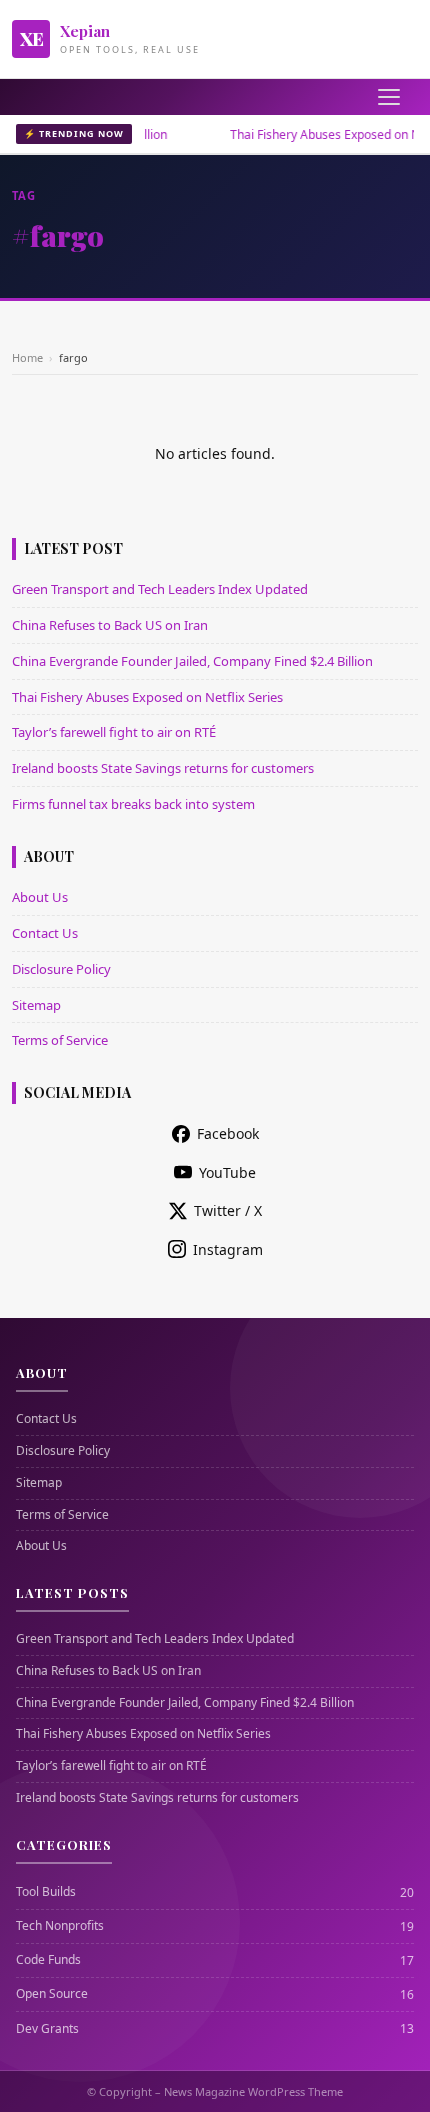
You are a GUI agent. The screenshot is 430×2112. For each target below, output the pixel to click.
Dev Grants (47, 2029)
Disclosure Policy (61, 969)
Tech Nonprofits (60, 1926)
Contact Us (45, 933)
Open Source (52, 1994)
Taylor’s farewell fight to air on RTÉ (114, 732)
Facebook (228, 1133)
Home (27, 357)
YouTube (227, 1172)
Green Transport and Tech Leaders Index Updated (160, 589)
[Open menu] (389, 97)
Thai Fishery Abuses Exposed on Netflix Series (147, 697)
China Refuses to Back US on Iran (110, 625)
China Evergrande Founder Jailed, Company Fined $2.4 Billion (192, 661)
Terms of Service (60, 1040)
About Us (40, 897)
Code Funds (48, 1960)
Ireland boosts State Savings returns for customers (163, 768)
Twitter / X (228, 1210)
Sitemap (36, 1005)
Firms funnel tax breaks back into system (133, 804)
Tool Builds (46, 1892)
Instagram (228, 1249)
